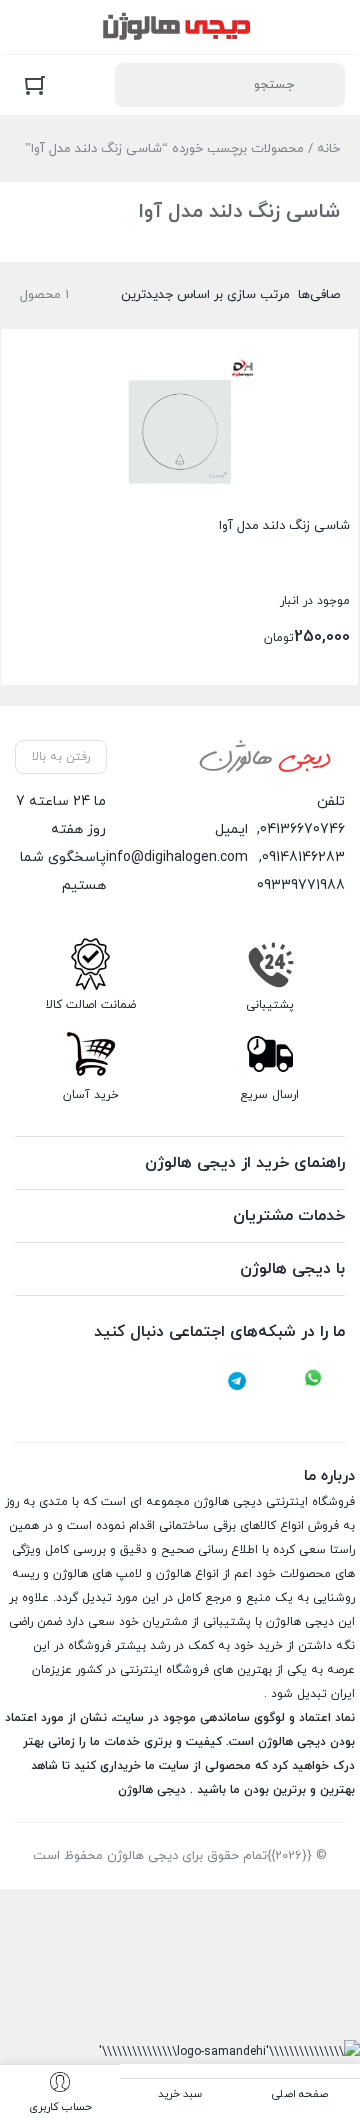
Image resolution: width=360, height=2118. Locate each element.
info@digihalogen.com (177, 857)
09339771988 (301, 885)
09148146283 (303, 857)
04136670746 (302, 829)
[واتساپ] (313, 1381)
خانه (328, 149)
